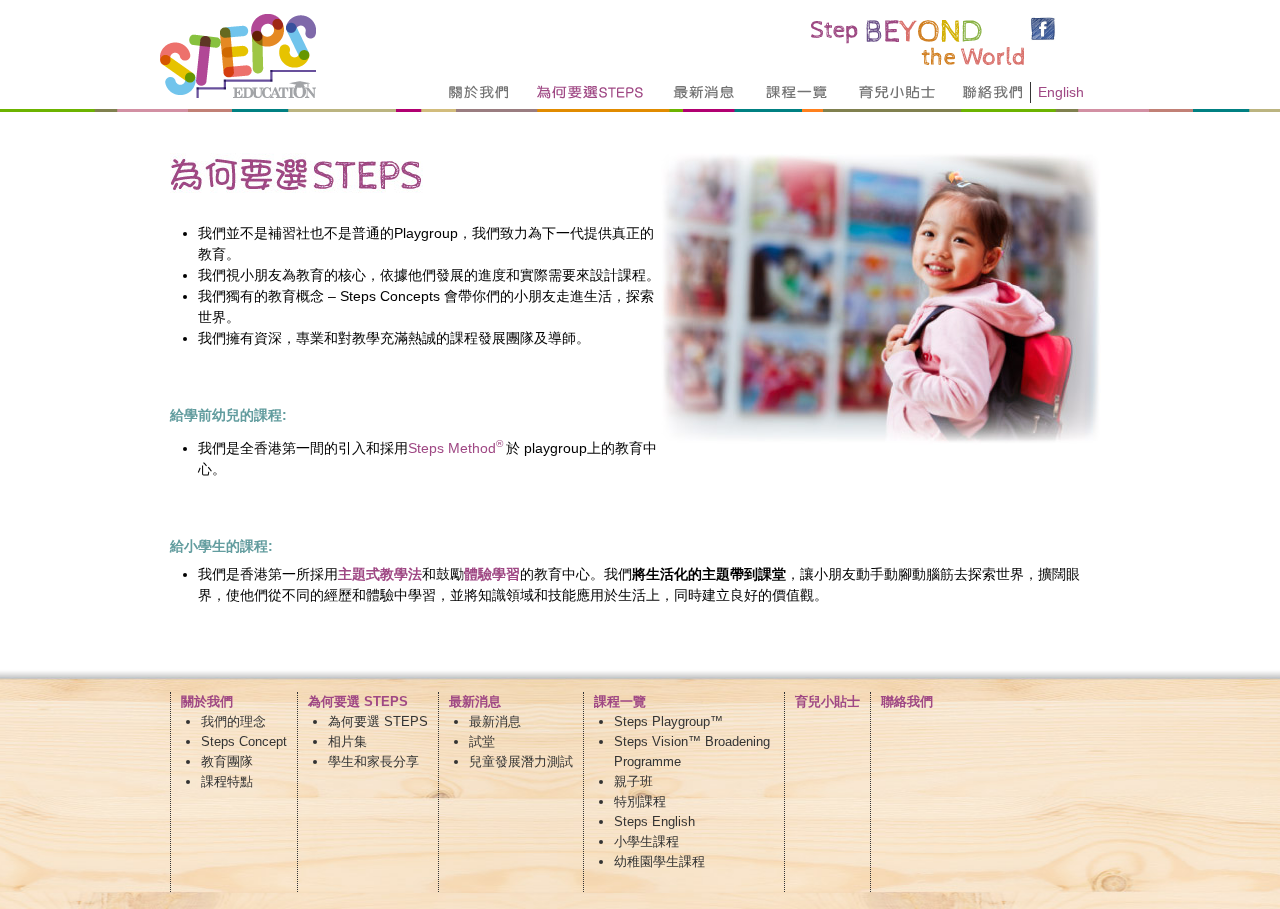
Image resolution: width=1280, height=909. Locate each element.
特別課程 (640, 801)
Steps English (654, 821)
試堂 (482, 741)
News (704, 92)
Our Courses (797, 92)
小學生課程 (646, 841)
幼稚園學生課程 (659, 861)
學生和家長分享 (373, 761)
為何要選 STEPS (378, 721)
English (1061, 92)
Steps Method (457, 448)
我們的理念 (233, 721)
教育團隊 (227, 761)
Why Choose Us (591, 92)
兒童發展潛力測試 (521, 761)
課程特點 (227, 781)
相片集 (347, 741)
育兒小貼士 (827, 701)
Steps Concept (244, 741)
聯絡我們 (907, 701)
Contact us (1000, 92)
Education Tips (896, 92)
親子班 (633, 781)
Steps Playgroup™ (668, 721)
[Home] (238, 93)
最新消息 (495, 721)
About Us (480, 92)
